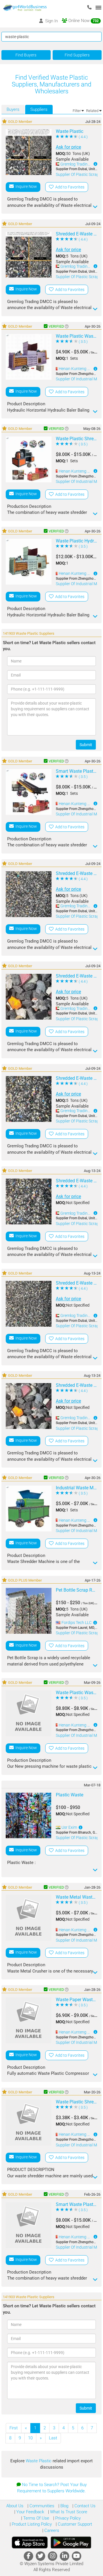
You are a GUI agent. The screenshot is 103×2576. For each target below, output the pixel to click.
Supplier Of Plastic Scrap (77, 174)
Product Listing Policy (31, 2524)
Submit (86, 745)
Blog (64, 2506)
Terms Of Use (36, 2518)
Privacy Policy (67, 2518)
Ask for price (68, 147)
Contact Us (84, 2506)
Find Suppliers (77, 55)
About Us (15, 2506)
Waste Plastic (39, 2461)
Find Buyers (26, 55)
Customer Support (74, 2524)
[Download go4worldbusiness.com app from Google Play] (71, 2542)
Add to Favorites (69, 187)
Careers (51, 2530)
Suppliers (39, 109)
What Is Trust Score (68, 2512)
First (14, 2428)
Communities (41, 2506)
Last (53, 2438)
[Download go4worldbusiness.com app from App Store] (30, 2542)
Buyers (13, 109)
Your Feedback (30, 2512)
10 (30, 2438)
